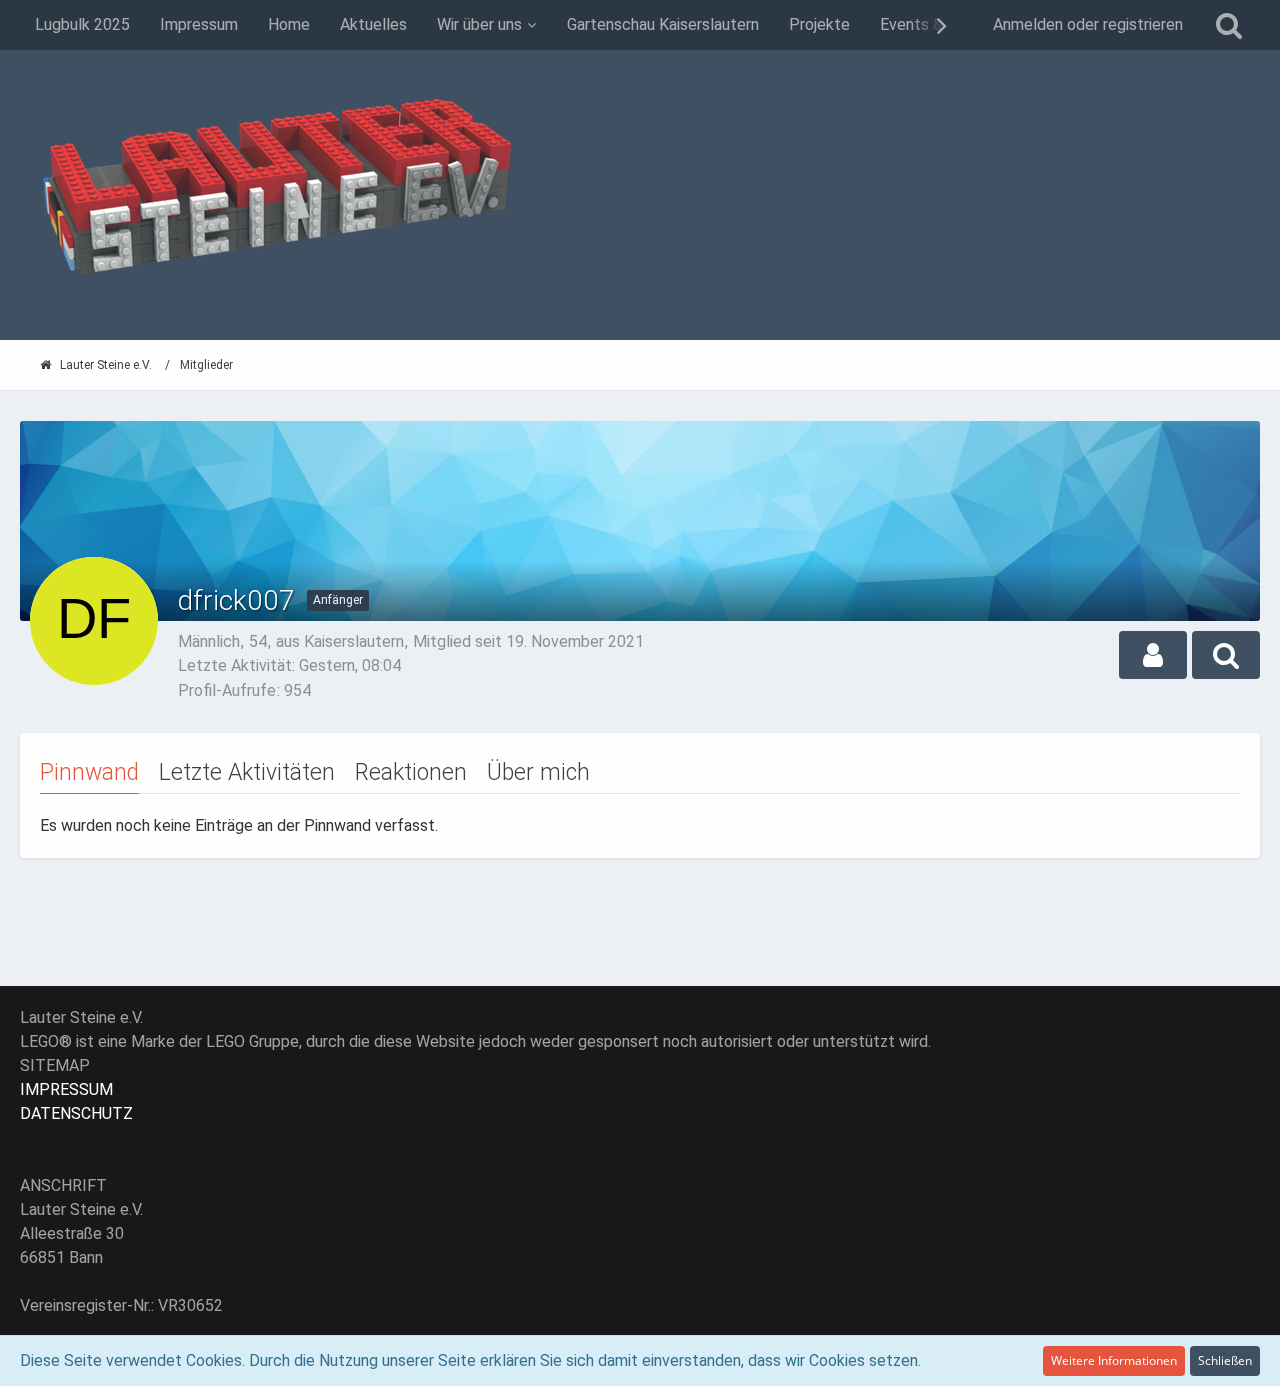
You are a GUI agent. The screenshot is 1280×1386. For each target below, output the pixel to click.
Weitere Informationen (1114, 1360)
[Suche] (1229, 25)
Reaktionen (411, 772)
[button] (1153, 655)
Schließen (1225, 1360)
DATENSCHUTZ (76, 1113)
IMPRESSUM (66, 1089)
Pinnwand (89, 772)
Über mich (538, 772)
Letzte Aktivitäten (247, 772)
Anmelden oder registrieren (1088, 24)
